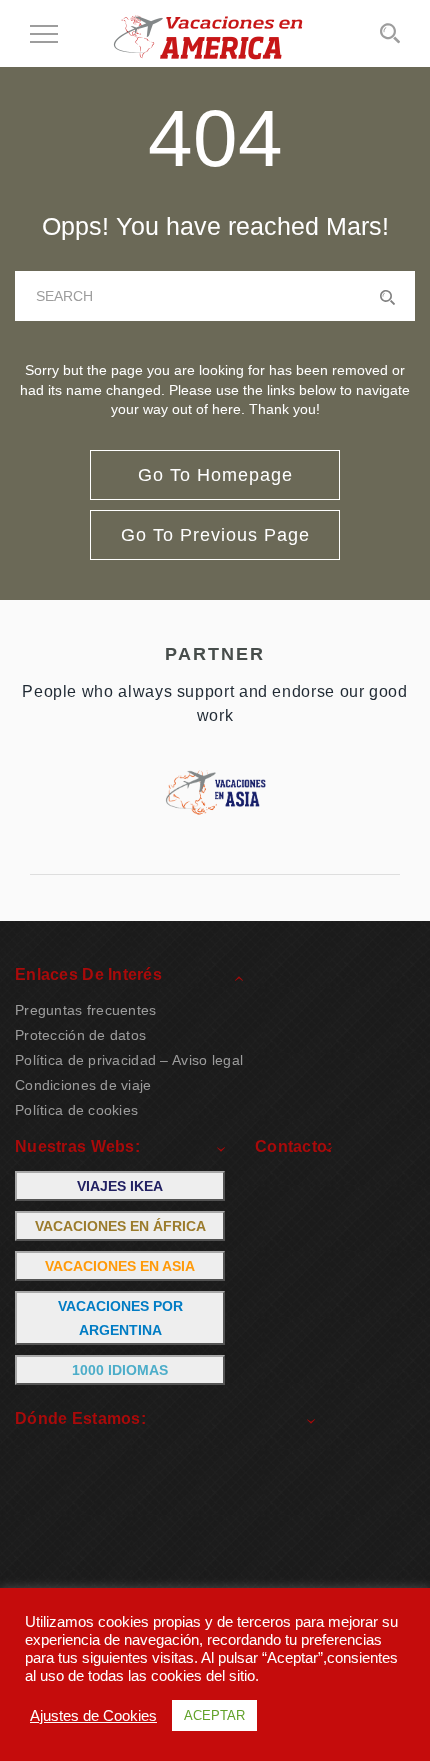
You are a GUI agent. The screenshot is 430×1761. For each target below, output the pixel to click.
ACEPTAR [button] (214, 1715)
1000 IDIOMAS (120, 1370)
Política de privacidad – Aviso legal (129, 1060)
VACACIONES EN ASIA (120, 1266)
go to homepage (215, 475)
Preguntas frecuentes (86, 1010)
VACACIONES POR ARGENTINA (120, 1318)
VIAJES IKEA (120, 1186)
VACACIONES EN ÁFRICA (120, 1226)
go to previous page (215, 535)
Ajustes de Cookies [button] (93, 1716)
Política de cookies (76, 1110)
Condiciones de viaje (83, 1085)
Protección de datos (80, 1035)
